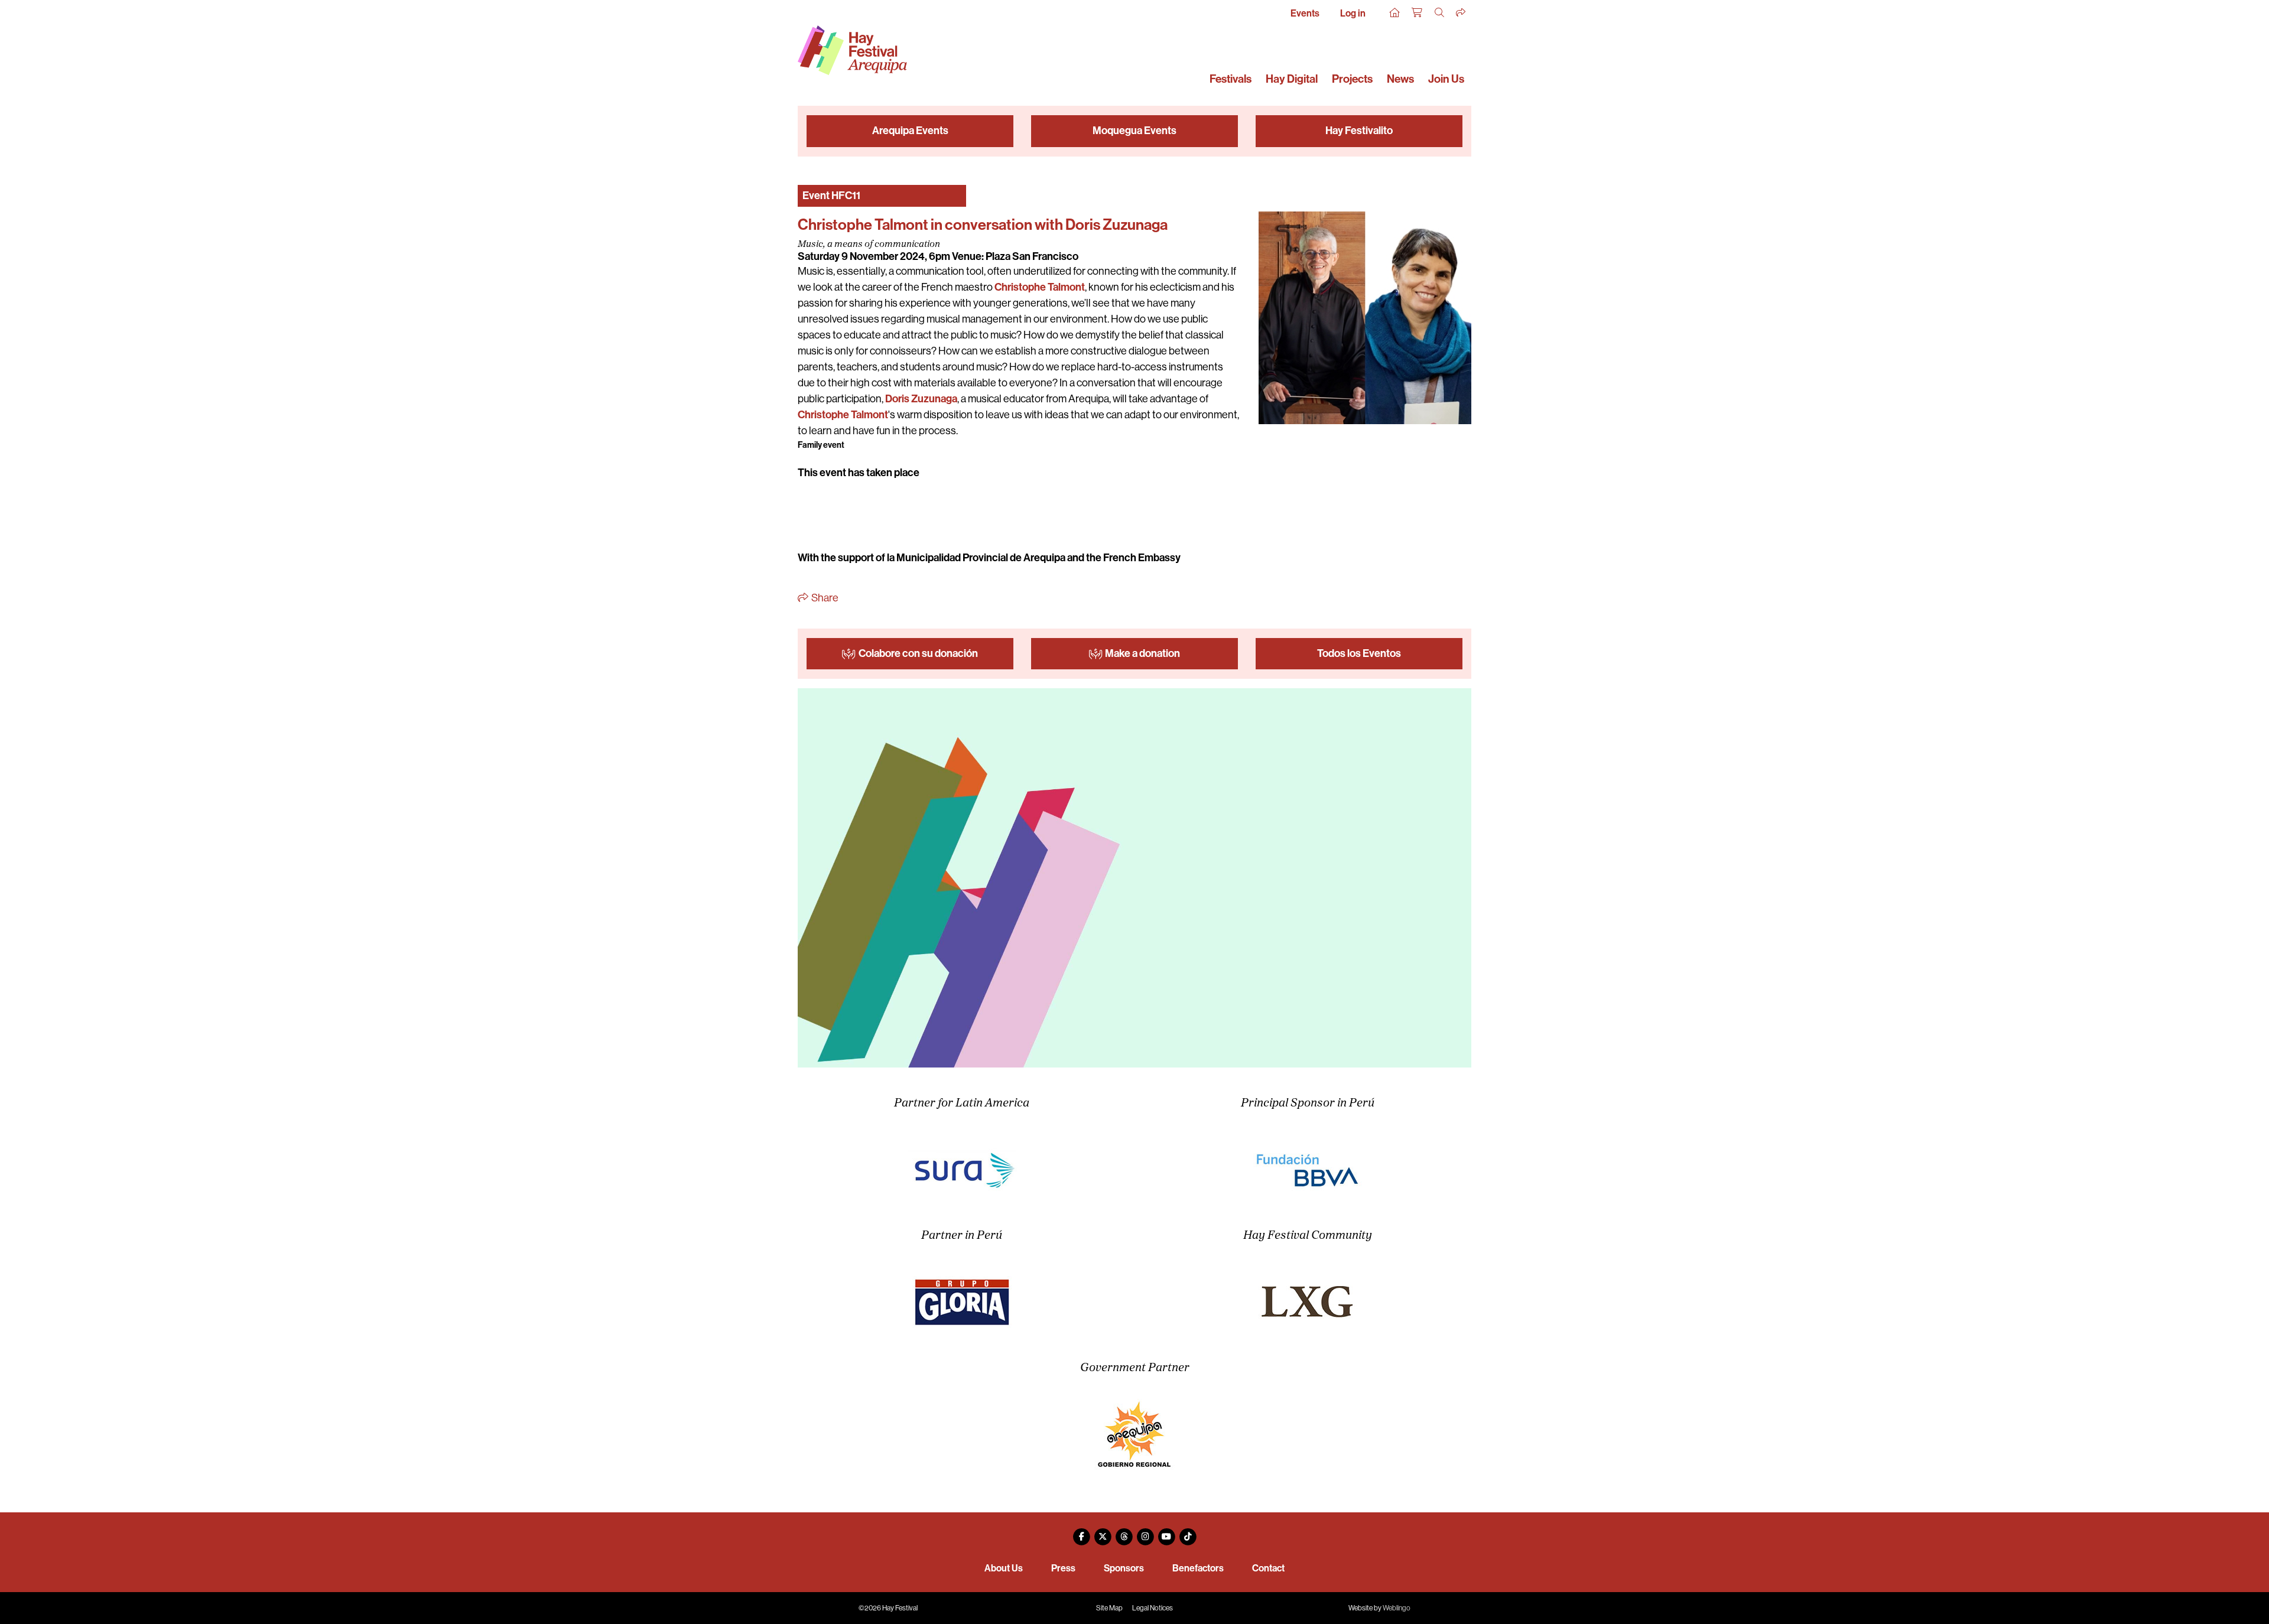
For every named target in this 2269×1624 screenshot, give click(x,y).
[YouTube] (1166, 1532)
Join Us (1446, 79)
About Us (1004, 1568)
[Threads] (1124, 1532)
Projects (1352, 79)
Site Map (1109, 1608)
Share (824, 598)
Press (1063, 1568)
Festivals (1231, 79)
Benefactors (1198, 1568)
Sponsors (1124, 1568)
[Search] (1440, 13)
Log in (1353, 13)
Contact (1268, 1568)
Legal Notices (1153, 1608)
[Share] (1461, 13)
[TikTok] (1188, 1532)
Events (1305, 13)
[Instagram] (1145, 1532)
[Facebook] (1081, 1532)
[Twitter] (1103, 1532)
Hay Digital (1292, 79)
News (1400, 79)
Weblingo (1397, 1608)
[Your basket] (1418, 13)
